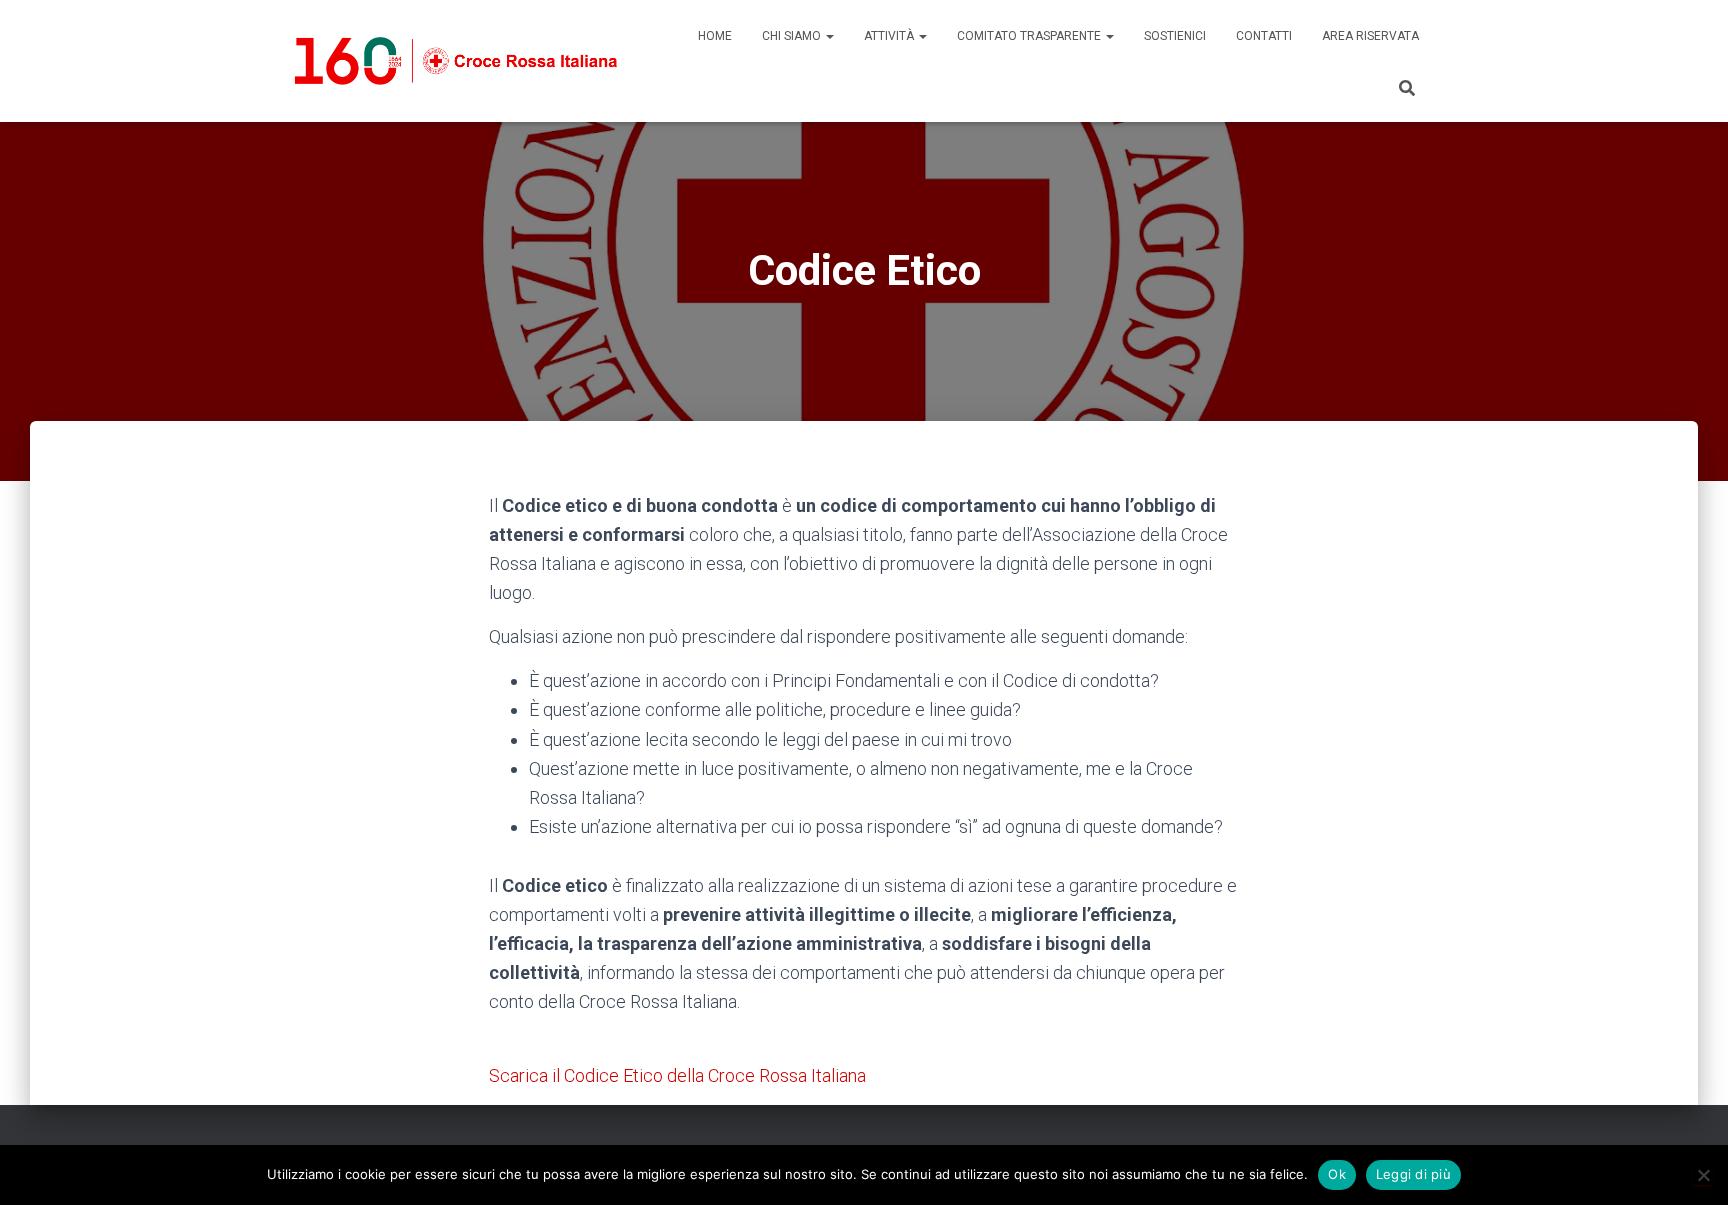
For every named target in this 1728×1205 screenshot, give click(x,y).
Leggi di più (1413, 1174)
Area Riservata (1370, 36)
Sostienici (1175, 36)
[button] (829, 36)
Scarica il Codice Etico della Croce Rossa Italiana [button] (677, 1075)
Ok (1337, 1174)
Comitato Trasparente (1030, 36)
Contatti (1264, 36)
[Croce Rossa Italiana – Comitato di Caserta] (456, 61)
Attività (890, 36)
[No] (1703, 1175)
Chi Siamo (793, 36)
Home (715, 36)
